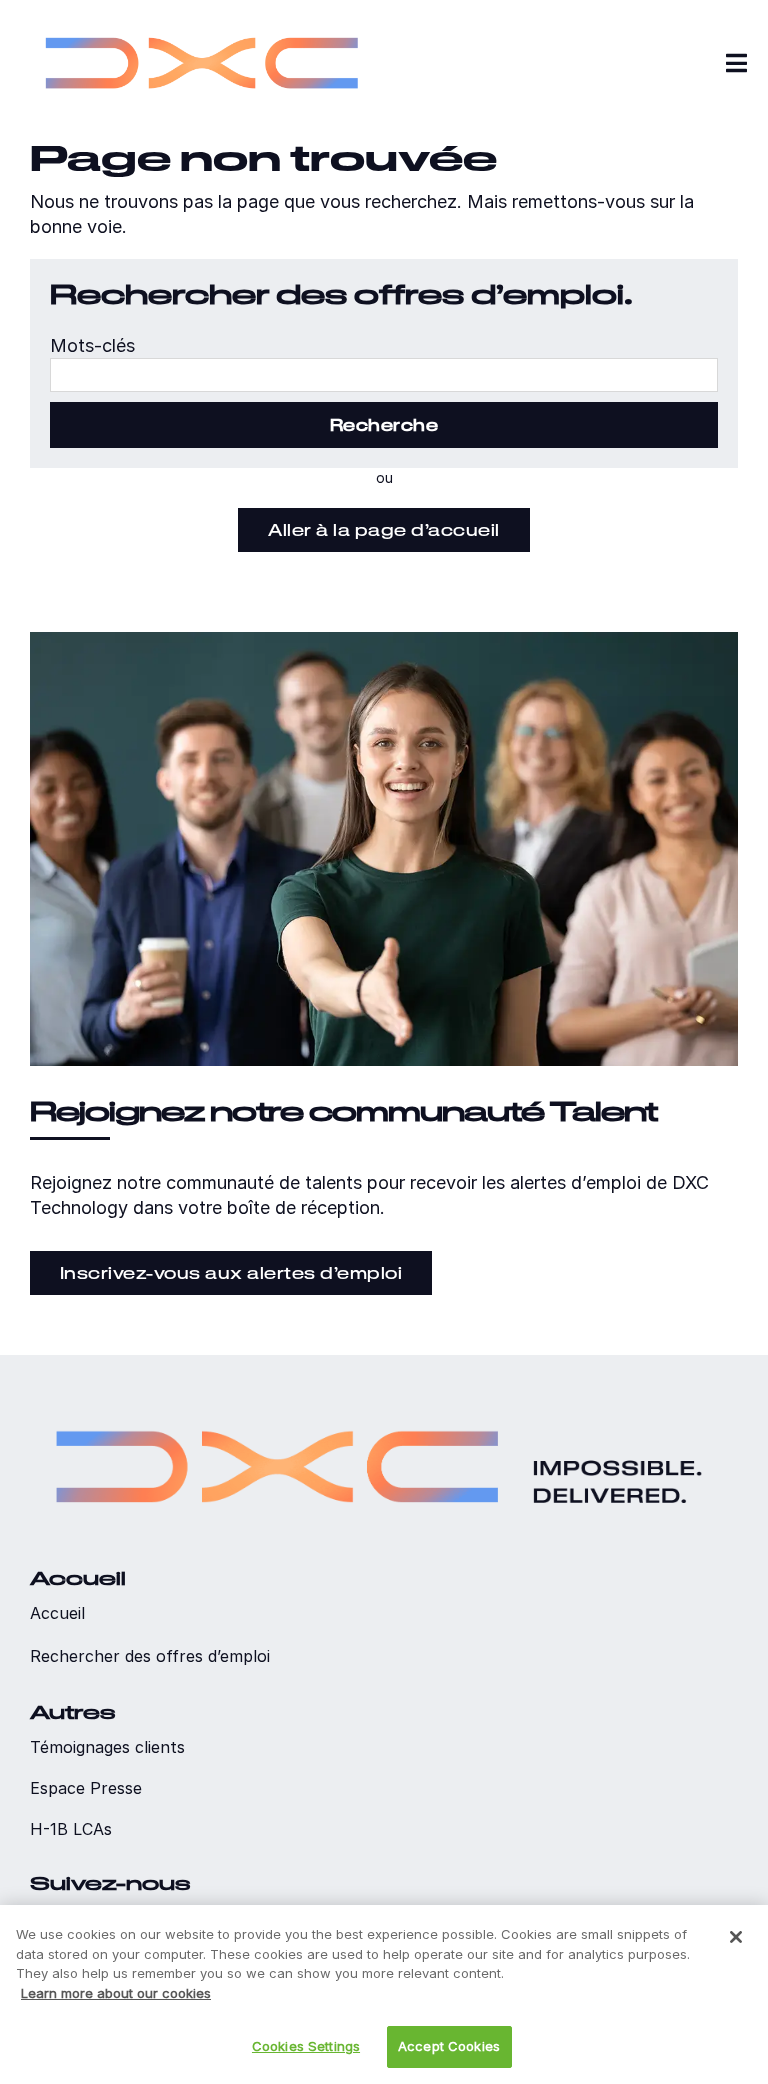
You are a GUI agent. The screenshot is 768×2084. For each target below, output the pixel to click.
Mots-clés (92, 345)
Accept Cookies (449, 2046)
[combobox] (384, 375)
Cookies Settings (306, 2046)
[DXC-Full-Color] (202, 20)
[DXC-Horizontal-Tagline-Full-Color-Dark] (379, 1403)
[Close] (736, 1937)
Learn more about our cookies (116, 1993)
